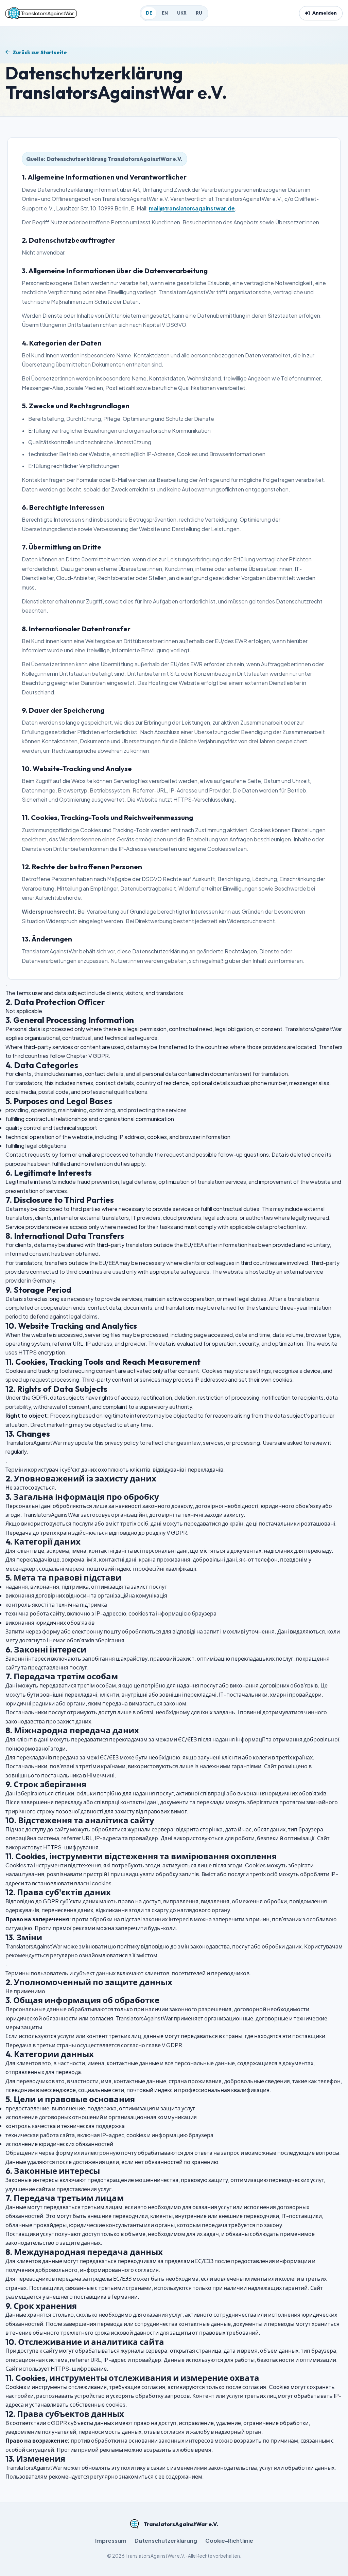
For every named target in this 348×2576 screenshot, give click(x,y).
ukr (182, 13)
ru (199, 13)
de (149, 13)
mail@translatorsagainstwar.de (192, 208)
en (165, 13)
